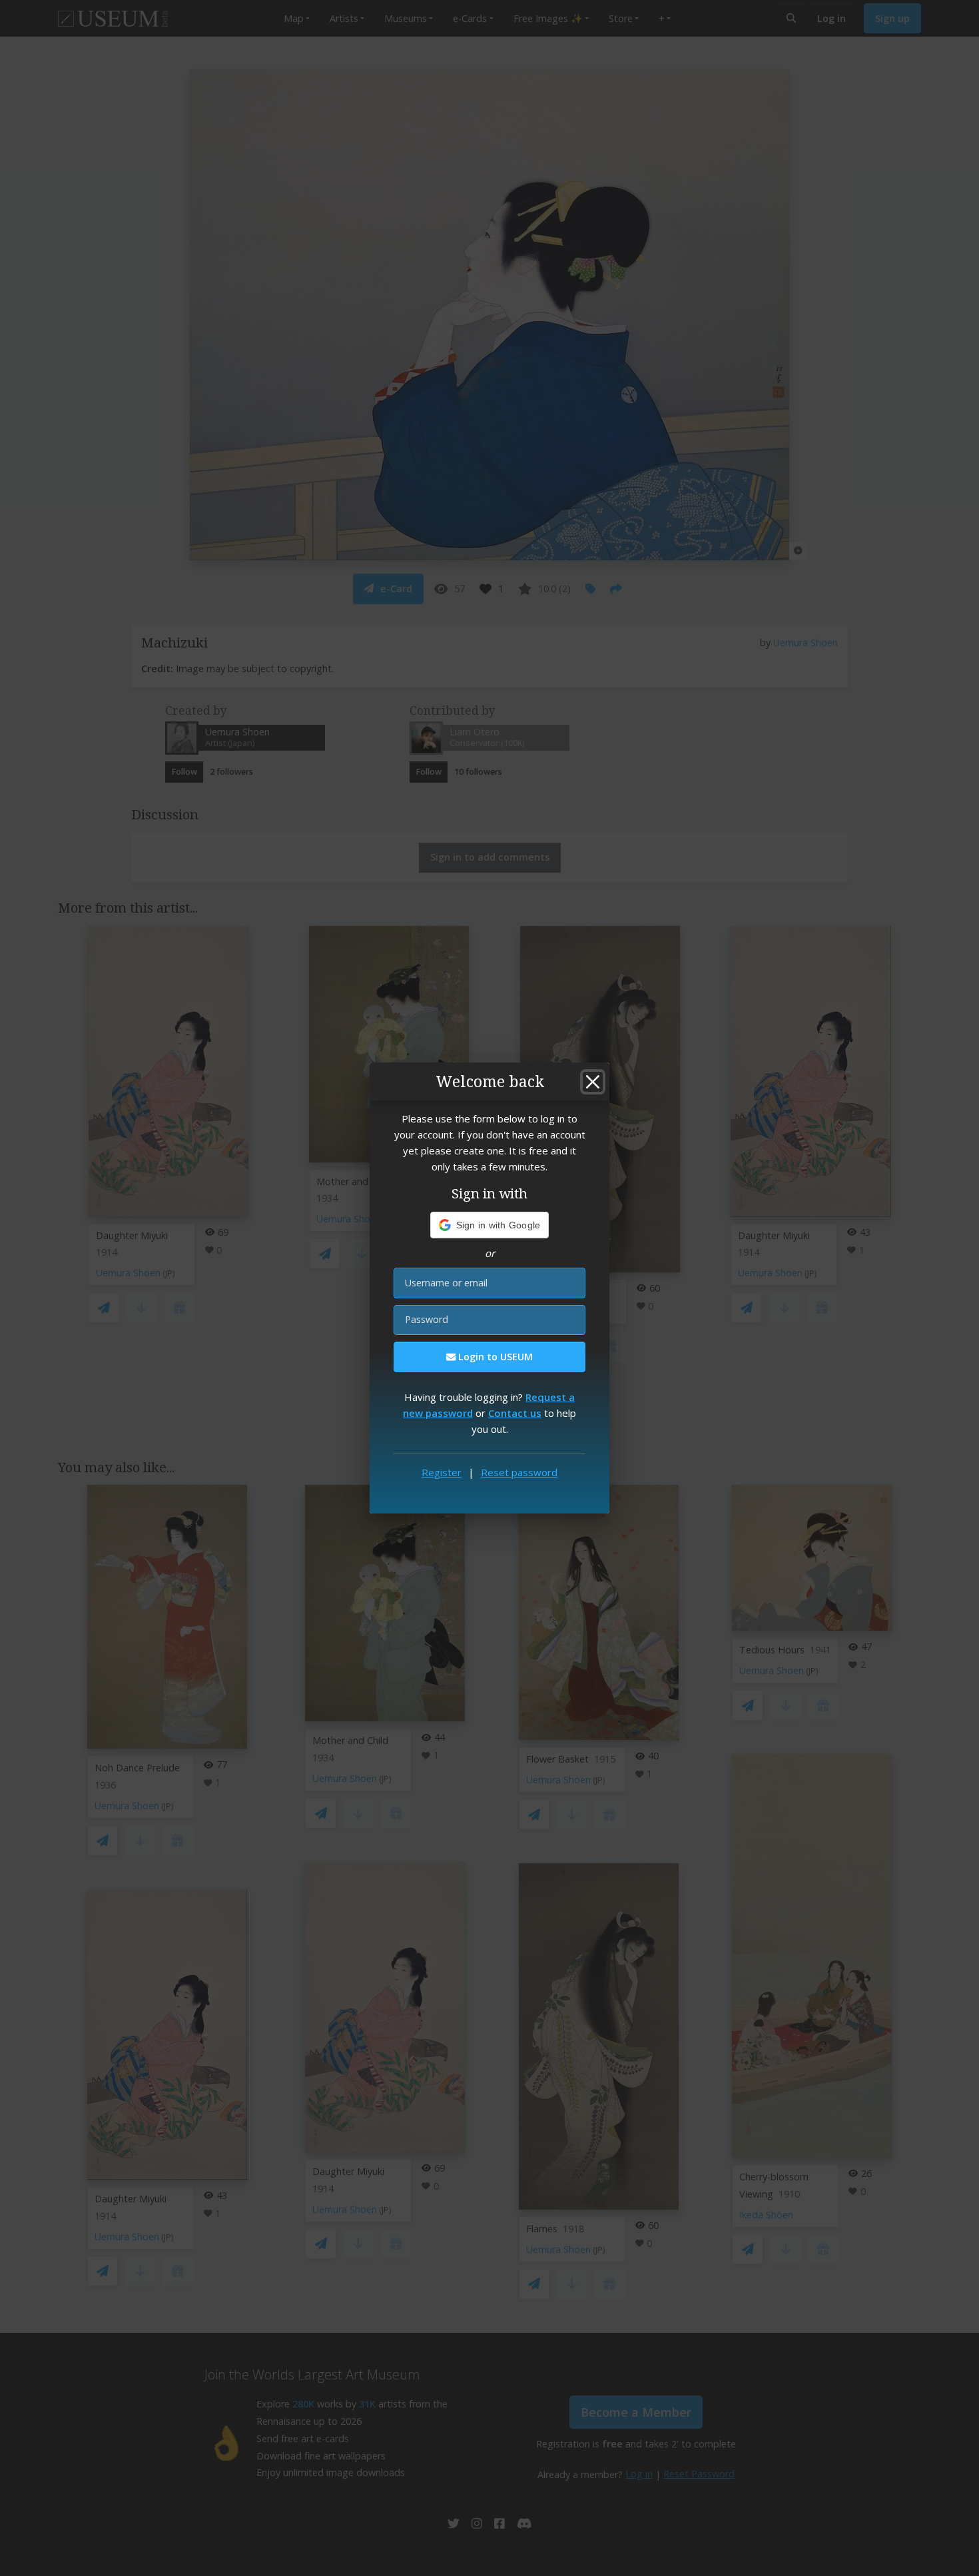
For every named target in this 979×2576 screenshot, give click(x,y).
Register (442, 1472)
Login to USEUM (494, 1357)
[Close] (593, 1082)
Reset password (519, 1472)
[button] (490, 1225)
